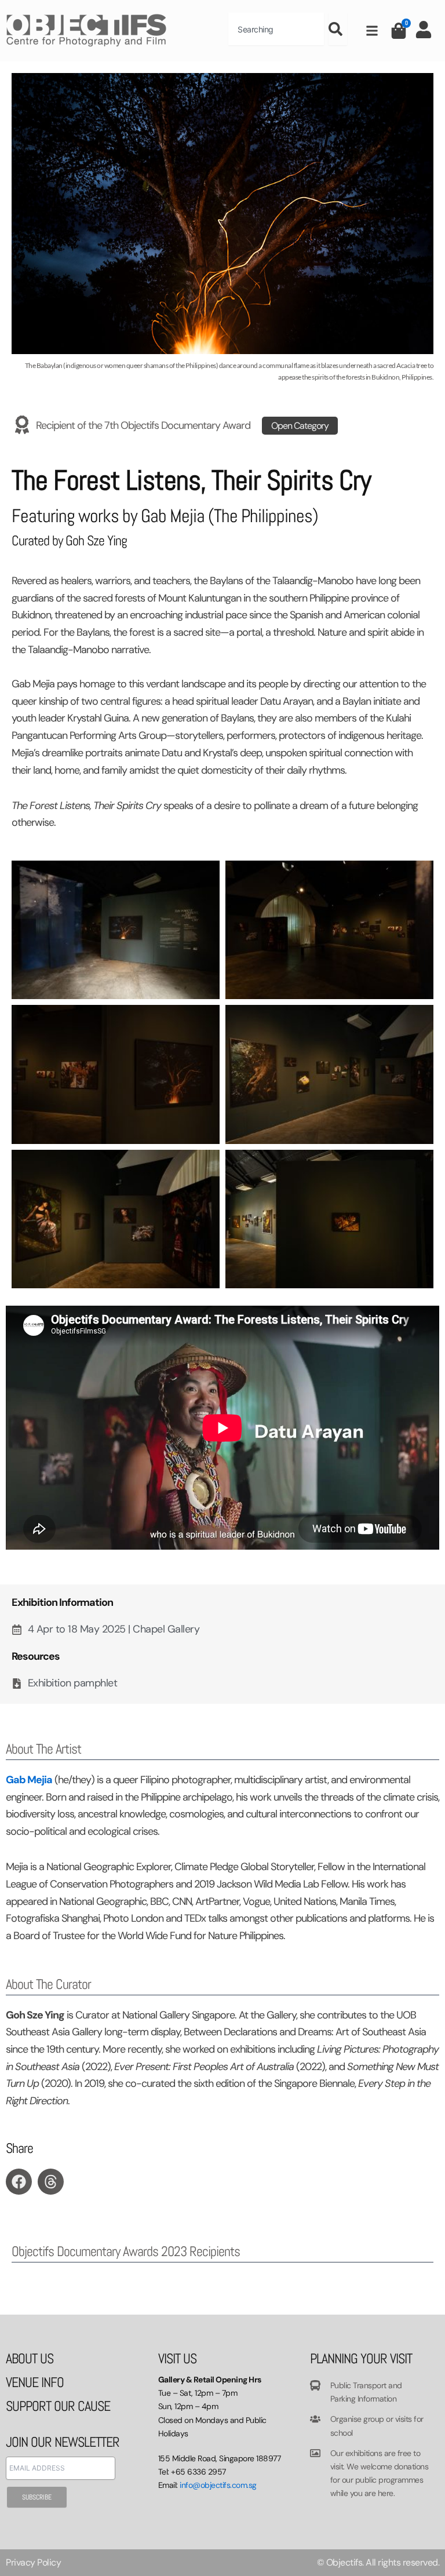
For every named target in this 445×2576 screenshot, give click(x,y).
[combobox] (276, 29)
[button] (19, 2182)
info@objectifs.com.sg (218, 2485)
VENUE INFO (35, 2382)
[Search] (338, 29)
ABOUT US (30, 2358)
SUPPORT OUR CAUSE (58, 2406)
